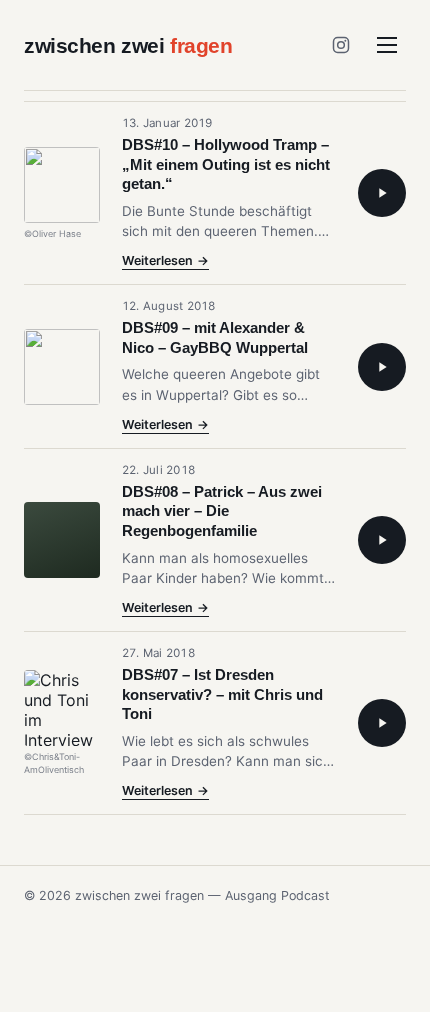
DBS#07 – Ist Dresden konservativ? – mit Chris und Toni (222, 694)
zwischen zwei (128, 45)
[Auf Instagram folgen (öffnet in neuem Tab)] (341, 45)
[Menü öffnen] (387, 45)
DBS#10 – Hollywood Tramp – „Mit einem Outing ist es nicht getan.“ (226, 164)
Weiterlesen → (165, 261)
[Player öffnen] (382, 193)
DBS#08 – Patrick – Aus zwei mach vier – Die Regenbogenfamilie (222, 511)
